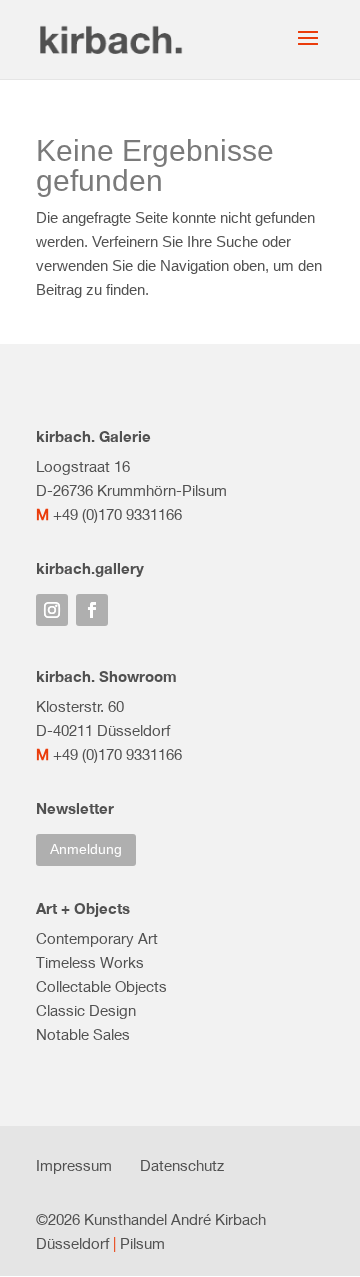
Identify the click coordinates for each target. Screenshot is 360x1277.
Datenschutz (182, 1165)
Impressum (74, 1165)
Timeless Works (90, 962)
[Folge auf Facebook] (92, 610)
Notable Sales (83, 1034)
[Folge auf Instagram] (52, 610)
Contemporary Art (97, 938)
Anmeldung (86, 849)
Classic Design (86, 1010)
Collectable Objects (101, 986)
